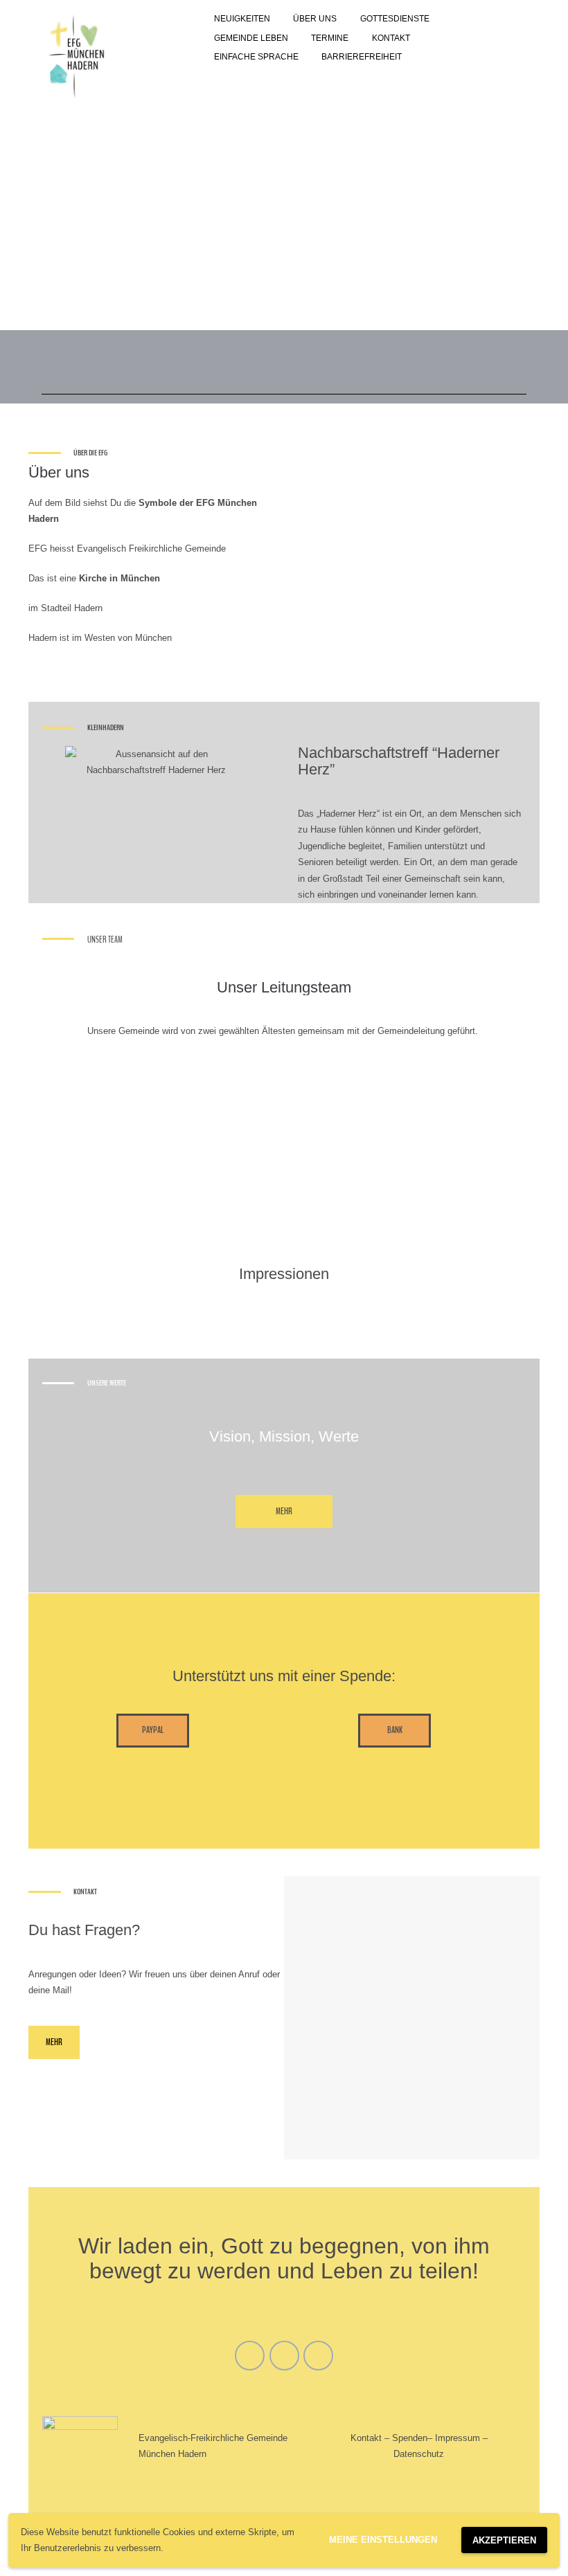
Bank (395, 1730)
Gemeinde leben (251, 38)
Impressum (458, 2438)
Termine (330, 38)
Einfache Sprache (256, 57)
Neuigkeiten (242, 19)
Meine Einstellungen (383, 2540)
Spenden (410, 2438)
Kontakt (391, 38)
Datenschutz (419, 2454)
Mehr (284, 1512)
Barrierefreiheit (362, 57)
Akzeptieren (504, 2540)
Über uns (315, 19)
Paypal (153, 1730)
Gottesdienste (395, 19)
